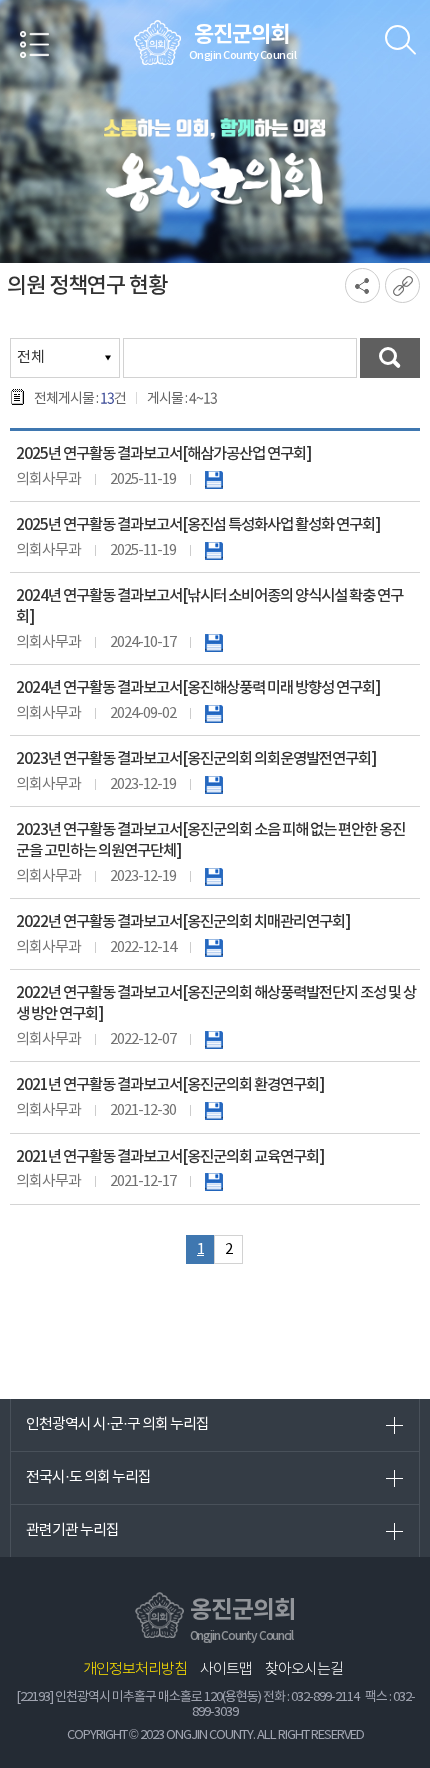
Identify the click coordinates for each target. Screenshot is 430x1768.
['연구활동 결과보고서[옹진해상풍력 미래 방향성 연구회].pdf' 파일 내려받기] (214, 713)
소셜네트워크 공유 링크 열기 (362, 285)
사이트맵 (226, 1669)
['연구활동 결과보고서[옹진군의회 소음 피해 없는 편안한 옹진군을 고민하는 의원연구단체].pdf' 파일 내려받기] (214, 876)
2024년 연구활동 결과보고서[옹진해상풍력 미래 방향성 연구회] (198, 688)
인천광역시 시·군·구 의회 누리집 (117, 1424)
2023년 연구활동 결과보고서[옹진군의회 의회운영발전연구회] (196, 759)
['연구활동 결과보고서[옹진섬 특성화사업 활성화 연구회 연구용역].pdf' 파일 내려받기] (214, 550)
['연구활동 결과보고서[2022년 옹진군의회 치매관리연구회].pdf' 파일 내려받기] (214, 947)
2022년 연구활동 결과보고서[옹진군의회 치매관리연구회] (183, 922)
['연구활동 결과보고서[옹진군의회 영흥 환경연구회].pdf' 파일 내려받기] (214, 1110)
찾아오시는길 (304, 1669)
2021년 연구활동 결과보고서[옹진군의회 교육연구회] (170, 1157)
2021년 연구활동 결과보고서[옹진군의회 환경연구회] (170, 1085)
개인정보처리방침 (135, 1669)
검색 (390, 358)
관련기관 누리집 (72, 1530)
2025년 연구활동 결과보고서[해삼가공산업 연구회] (163, 454)
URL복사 (402, 285)
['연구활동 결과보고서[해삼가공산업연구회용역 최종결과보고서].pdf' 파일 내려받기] (214, 479)
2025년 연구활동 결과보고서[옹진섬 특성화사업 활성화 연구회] (198, 525)
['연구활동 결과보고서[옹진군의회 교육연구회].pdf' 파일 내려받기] (214, 1181)
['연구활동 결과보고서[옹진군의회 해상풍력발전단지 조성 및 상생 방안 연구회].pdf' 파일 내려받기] (214, 1039)
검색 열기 (400, 40)
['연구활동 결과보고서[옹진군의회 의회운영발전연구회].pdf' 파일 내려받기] (214, 784)
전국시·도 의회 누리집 (88, 1477)
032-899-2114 (325, 1697)
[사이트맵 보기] (35, 48)
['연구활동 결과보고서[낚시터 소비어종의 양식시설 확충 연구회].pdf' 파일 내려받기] (214, 642)
